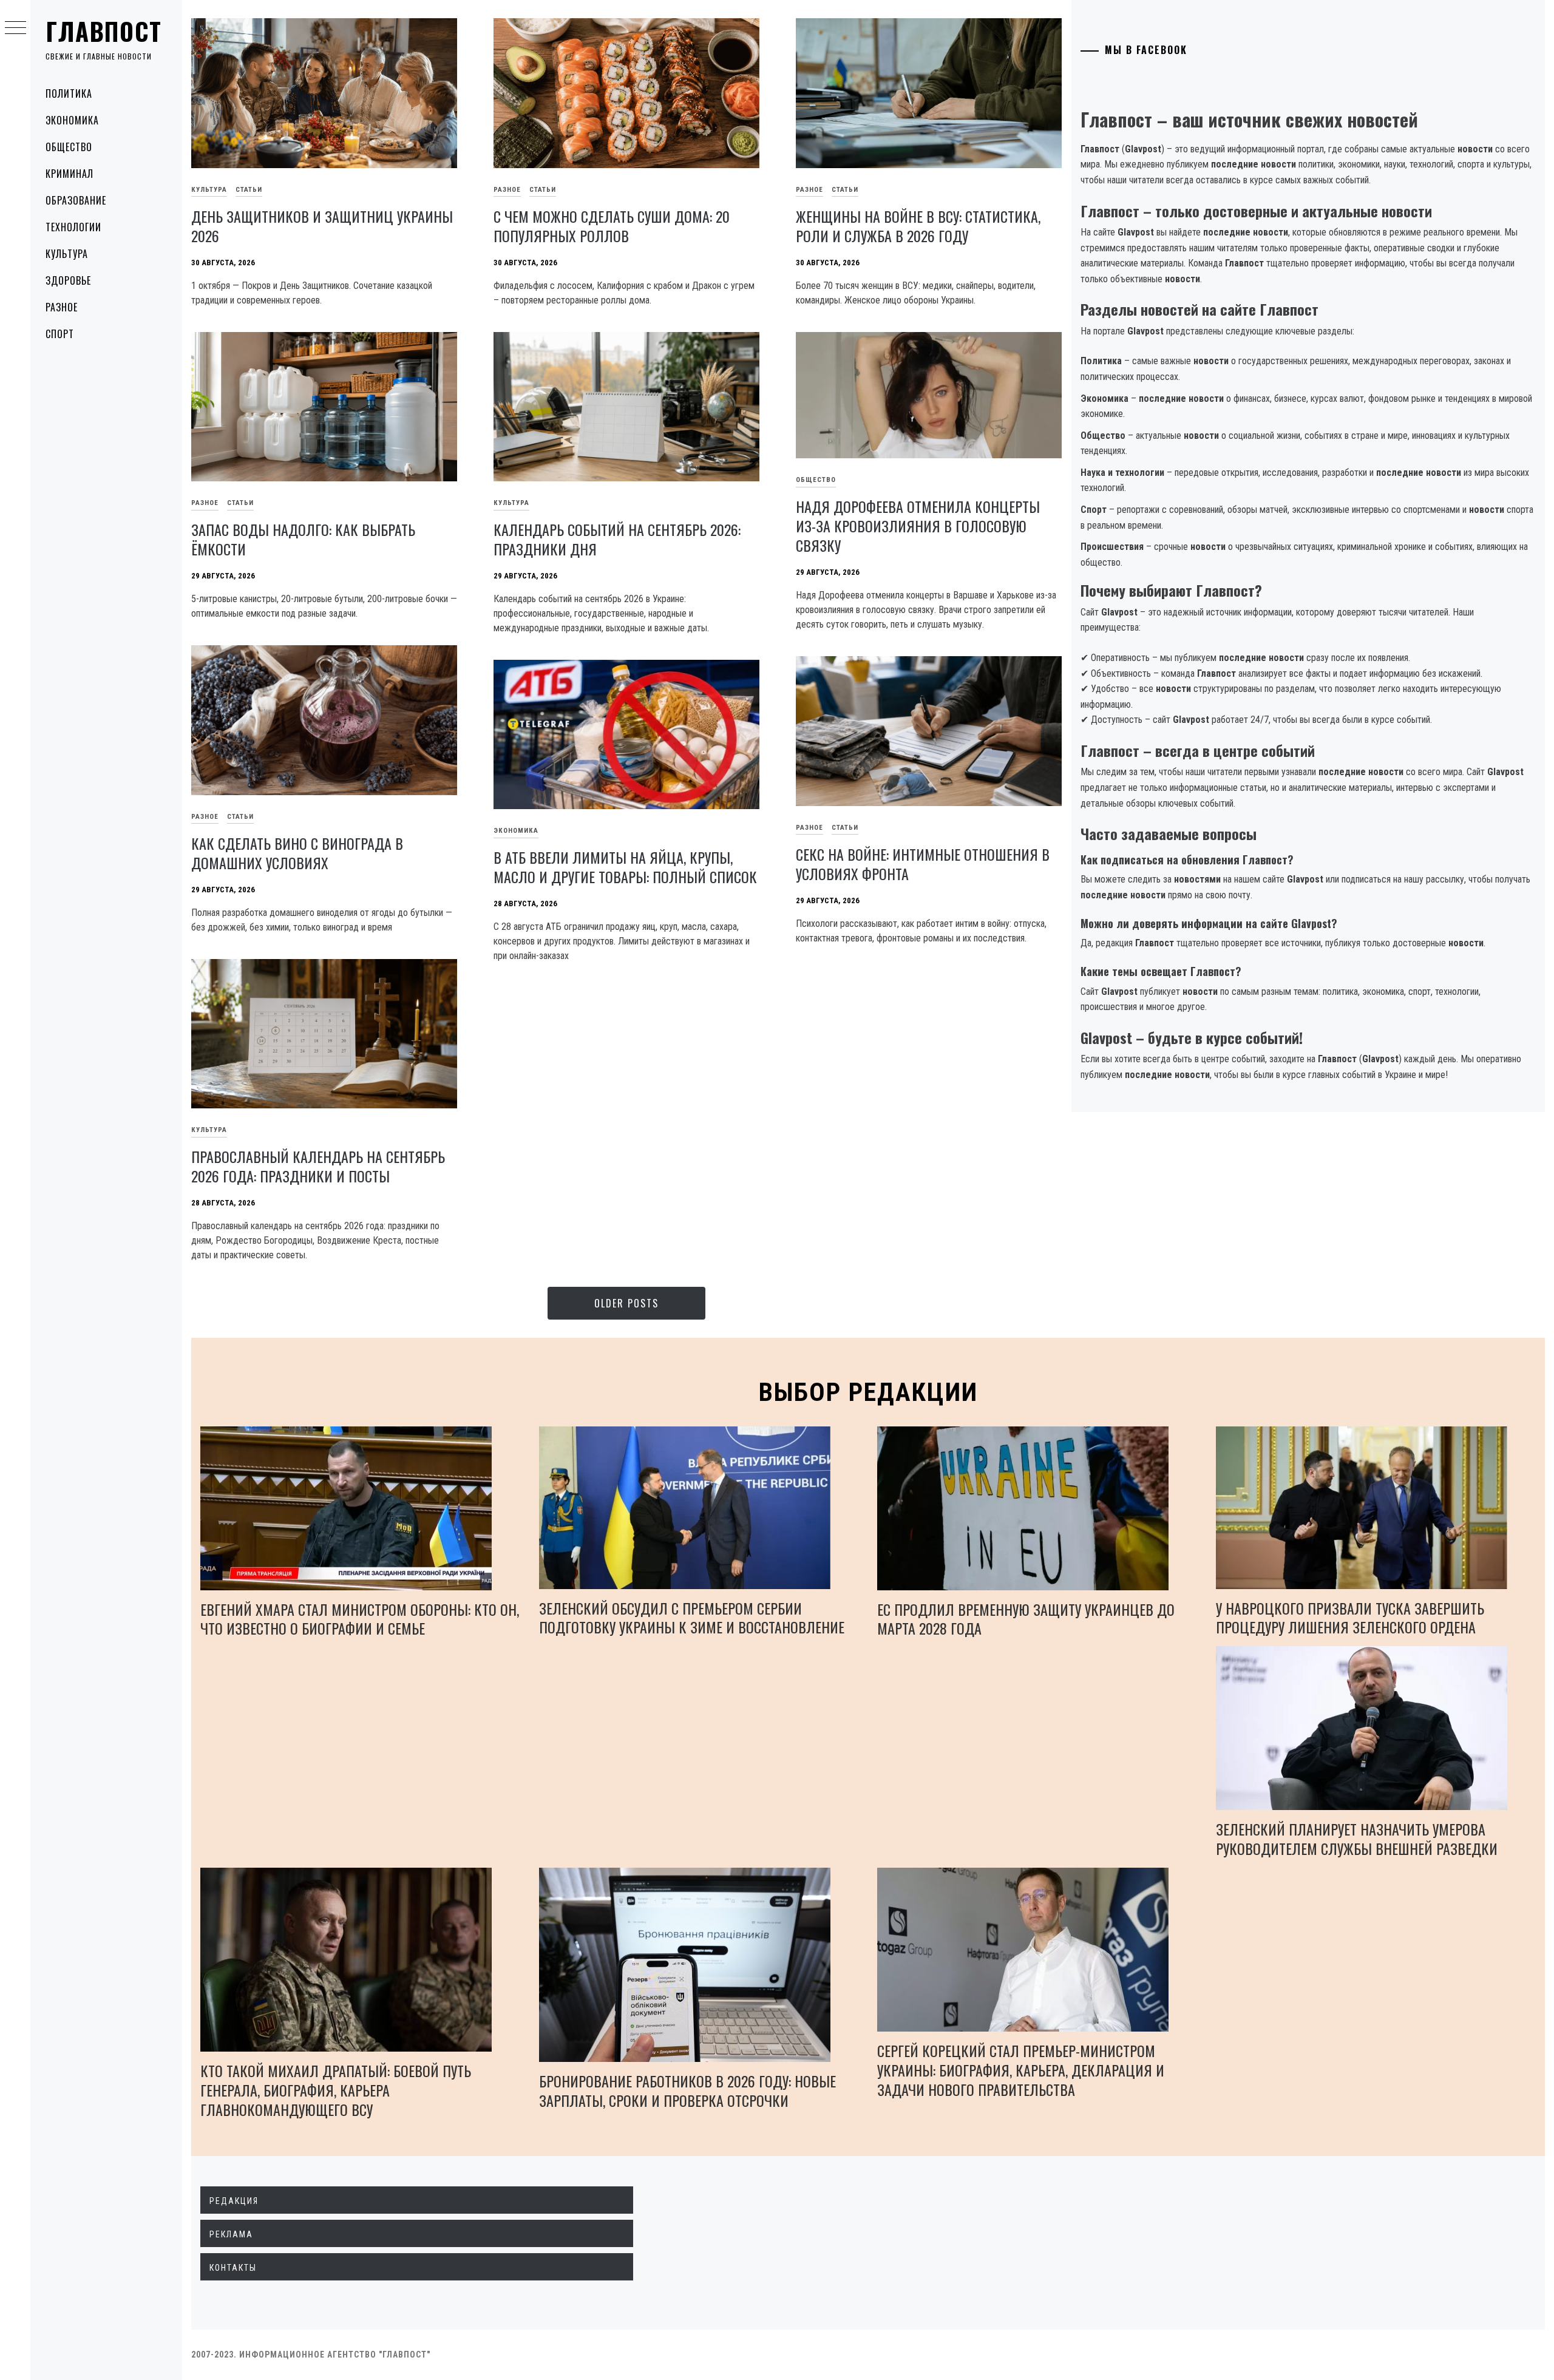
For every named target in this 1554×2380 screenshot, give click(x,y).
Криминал (70, 174)
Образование (76, 200)
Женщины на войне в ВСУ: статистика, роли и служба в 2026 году (918, 226)
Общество (69, 147)
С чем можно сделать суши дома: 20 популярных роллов (612, 226)
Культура (67, 254)
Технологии (73, 227)
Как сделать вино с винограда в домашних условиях (297, 853)
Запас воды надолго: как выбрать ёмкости (303, 539)
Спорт (60, 334)
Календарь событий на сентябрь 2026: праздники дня (617, 539)
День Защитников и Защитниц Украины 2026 (322, 226)
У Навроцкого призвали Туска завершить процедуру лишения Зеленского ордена (1350, 1618)
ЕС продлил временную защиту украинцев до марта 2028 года (1026, 1619)
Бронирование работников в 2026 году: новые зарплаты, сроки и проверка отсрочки (687, 2090)
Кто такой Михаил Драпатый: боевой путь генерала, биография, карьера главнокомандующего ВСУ (336, 2090)
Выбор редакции (868, 1392)
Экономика (72, 120)
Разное (62, 307)
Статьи (249, 190)
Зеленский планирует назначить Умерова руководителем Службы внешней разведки (1357, 1839)
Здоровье (68, 280)
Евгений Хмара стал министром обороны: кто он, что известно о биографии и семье (360, 1619)
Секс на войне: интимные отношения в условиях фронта (923, 864)
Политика (69, 93)
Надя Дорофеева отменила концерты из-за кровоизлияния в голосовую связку (918, 526)
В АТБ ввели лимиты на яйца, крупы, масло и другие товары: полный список (625, 867)
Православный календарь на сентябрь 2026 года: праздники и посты (318, 1166)
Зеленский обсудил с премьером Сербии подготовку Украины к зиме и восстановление (692, 1618)
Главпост (104, 31)
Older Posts (626, 1303)
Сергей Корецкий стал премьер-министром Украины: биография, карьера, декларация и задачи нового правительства (1021, 2070)
